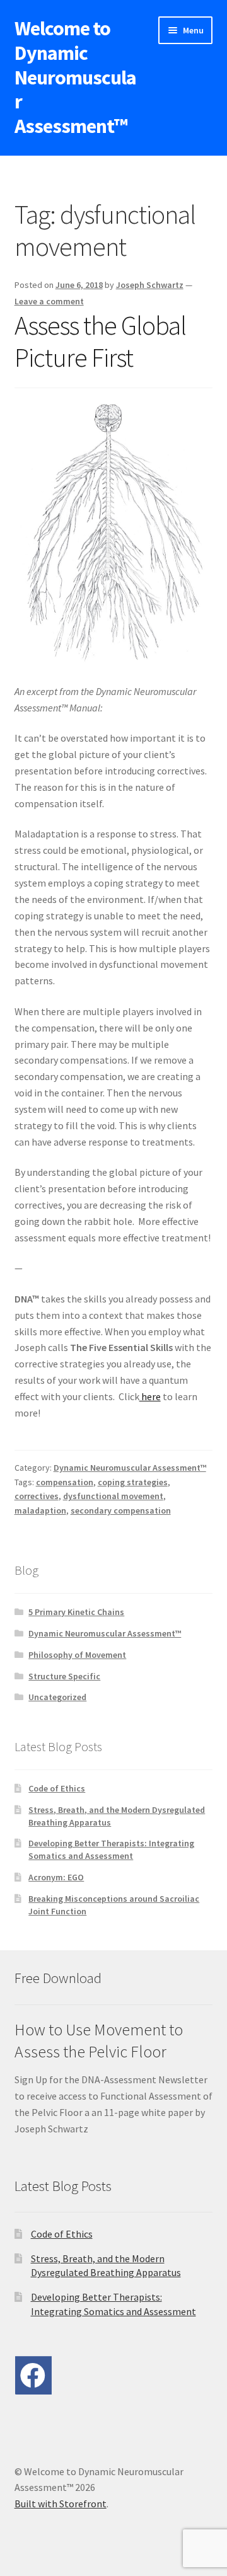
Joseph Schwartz (150, 285)
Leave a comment (49, 301)
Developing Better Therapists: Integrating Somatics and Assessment (111, 1849)
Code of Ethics (57, 1788)
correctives (37, 1496)
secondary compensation (121, 1510)
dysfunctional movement (113, 1496)
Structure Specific (64, 1676)
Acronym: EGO (56, 1877)
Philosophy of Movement (77, 1655)
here (150, 1396)
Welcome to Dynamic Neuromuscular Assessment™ (75, 77)
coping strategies (133, 1482)
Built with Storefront (61, 2504)
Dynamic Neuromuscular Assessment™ (130, 1468)
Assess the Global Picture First (100, 341)
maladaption (40, 1510)
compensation (65, 1482)
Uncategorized (57, 1697)
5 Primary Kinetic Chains (76, 1612)
